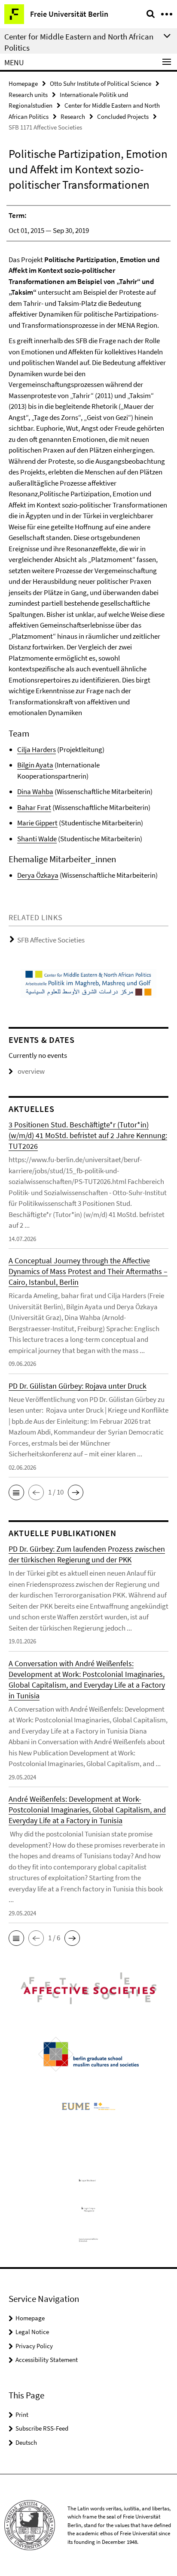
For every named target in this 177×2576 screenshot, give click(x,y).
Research (73, 116)
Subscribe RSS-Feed (42, 2428)
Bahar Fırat (34, 807)
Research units (28, 95)
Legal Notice (32, 2332)
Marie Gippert (37, 823)
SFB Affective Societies (51, 940)
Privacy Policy (34, 2346)
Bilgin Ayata (35, 765)
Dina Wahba (35, 791)
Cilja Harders (37, 749)
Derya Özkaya (38, 875)
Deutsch (26, 2442)
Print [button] (22, 2414)
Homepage (23, 83)
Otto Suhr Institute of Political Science (101, 83)
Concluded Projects (123, 116)
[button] (16, 1492)
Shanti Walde (37, 839)
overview (31, 1071)
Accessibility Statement (47, 2360)
